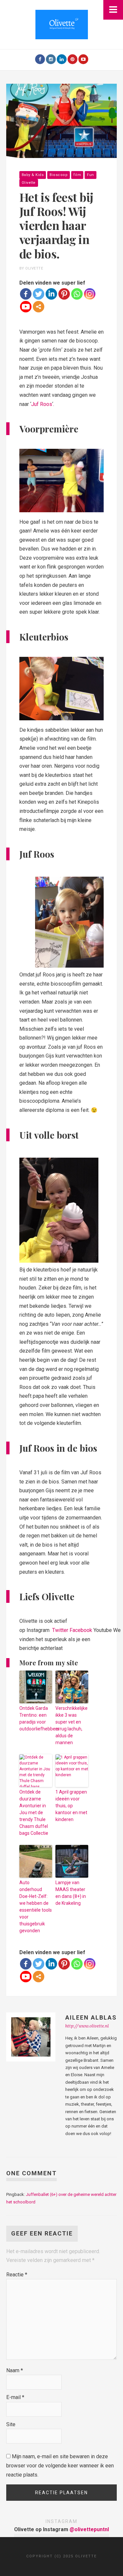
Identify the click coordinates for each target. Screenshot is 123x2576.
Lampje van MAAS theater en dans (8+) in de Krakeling (71, 1893)
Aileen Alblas (91, 2017)
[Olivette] (62, 24)
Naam (15, 2370)
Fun (91, 175)
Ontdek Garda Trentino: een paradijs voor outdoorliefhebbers (36, 1718)
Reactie (17, 2275)
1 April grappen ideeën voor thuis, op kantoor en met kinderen (71, 1806)
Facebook (81, 1630)
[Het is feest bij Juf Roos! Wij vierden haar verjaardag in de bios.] (62, 121)
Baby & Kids (33, 175)
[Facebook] (40, 59)
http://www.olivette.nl (87, 2026)
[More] (39, 307)
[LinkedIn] (62, 59)
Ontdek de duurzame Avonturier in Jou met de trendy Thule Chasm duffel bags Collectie (34, 1813)
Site (11, 2424)
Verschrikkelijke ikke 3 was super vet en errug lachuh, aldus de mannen (72, 1725)
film (77, 175)
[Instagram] (51, 59)
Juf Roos (42, 404)
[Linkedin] (51, 294)
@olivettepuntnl (89, 2529)
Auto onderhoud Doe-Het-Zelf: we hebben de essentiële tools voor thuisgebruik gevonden (36, 1907)
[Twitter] (39, 294)
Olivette (29, 183)
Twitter (60, 1630)
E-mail (15, 2397)
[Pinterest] (72, 59)
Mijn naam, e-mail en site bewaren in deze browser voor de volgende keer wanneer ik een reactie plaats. (60, 2465)
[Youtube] (83, 59)
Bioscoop (59, 175)
